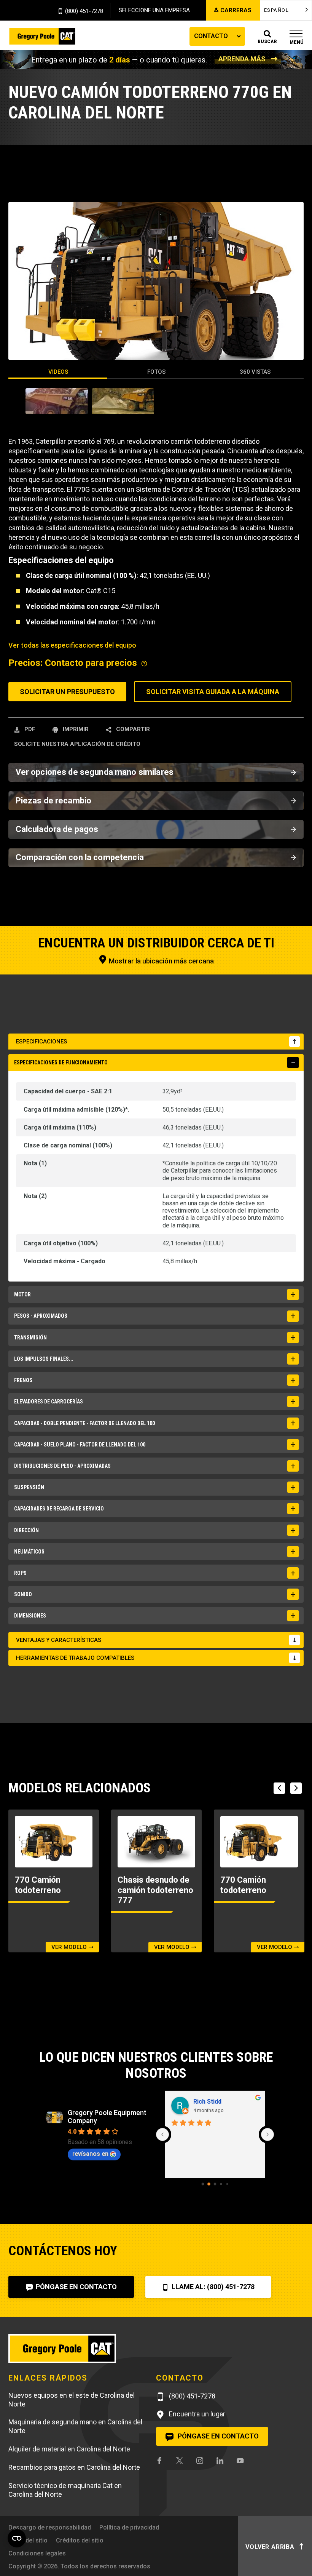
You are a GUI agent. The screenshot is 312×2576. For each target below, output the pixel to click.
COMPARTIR (132, 729)
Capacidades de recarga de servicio (59, 1509)
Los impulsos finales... (44, 1359)
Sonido (23, 1594)
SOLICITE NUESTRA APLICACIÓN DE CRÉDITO (77, 744)
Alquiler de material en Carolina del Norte (69, 2449)
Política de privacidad (129, 2527)
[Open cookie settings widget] (17, 2538)
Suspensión (29, 1487)
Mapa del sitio (28, 2540)
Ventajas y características (59, 1640)
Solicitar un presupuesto (67, 692)
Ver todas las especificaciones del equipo (72, 645)
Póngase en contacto (76, 2287)
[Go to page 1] (209, 2184)
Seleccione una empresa (154, 10)
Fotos (156, 372)
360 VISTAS (255, 372)
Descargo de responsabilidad (50, 2527)
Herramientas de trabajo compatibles (75, 1658)
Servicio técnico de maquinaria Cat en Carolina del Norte (65, 2490)
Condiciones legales (37, 2553)
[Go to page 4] (227, 2184)
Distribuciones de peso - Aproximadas (62, 1466)
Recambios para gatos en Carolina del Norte (74, 2467)
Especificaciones (41, 1042)
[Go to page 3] (221, 2184)
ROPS (20, 1573)
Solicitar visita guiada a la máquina (213, 692)
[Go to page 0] (203, 2184)
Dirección (26, 1530)
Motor (22, 1294)
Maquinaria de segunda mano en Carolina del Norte (75, 2426)
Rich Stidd (207, 2102)
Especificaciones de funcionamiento (61, 1062)
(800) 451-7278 (84, 11)
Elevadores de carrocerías (49, 1402)
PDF (29, 729)
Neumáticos (29, 1552)
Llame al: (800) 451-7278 (212, 2287)
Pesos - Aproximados (41, 1316)
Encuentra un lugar (196, 2414)
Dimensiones (30, 1616)
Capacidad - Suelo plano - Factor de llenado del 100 (80, 1445)
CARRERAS (236, 10)
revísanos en (90, 2154)
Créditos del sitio (80, 2540)
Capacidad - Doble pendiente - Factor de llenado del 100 (84, 1423)
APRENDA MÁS (242, 59)
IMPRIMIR (75, 729)
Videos (58, 372)
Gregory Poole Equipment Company (107, 2117)
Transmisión (30, 1338)
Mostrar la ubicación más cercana (161, 961)
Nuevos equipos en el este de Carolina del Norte (72, 2400)
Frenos (23, 1380)
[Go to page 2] (215, 2184)
